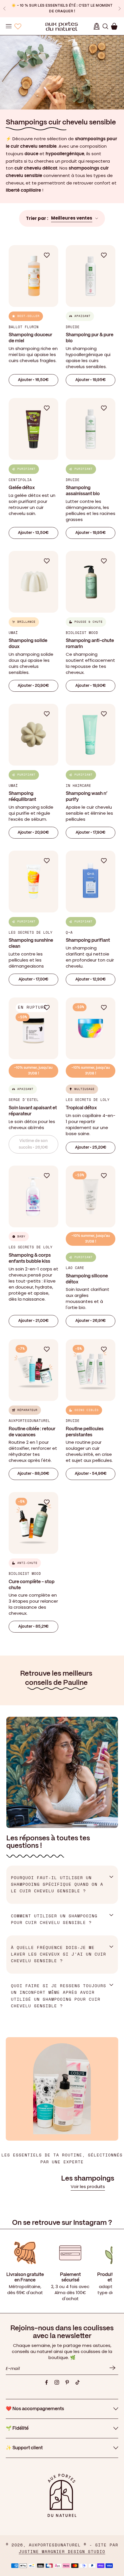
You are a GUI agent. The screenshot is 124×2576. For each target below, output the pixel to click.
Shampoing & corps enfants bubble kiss (30, 1258)
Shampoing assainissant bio (83, 491)
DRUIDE (73, 327)
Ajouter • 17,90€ (91, 833)
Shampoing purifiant (88, 940)
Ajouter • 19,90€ (91, 686)
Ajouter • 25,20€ (91, 1147)
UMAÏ (13, 633)
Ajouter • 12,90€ (91, 979)
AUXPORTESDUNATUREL (29, 1421)
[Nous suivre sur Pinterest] (67, 2382)
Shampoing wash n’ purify (87, 797)
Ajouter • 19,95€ (91, 380)
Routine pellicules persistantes (85, 1432)
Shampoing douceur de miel (30, 338)
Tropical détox (81, 1108)
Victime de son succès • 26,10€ (33, 1144)
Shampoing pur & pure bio (90, 338)
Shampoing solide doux (28, 644)
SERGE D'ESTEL (24, 1100)
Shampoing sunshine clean (31, 943)
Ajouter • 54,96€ (91, 1474)
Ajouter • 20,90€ (33, 686)
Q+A (69, 933)
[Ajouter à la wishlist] (50, 255)
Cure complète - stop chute (32, 1585)
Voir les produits (88, 2186)
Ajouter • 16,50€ (33, 380)
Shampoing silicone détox (87, 1279)
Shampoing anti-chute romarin (90, 644)
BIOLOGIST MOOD (82, 633)
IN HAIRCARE (78, 786)
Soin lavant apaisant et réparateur (33, 1111)
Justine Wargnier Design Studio (62, 2552)
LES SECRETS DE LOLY (31, 933)
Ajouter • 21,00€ (33, 1321)
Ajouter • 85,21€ (33, 1627)
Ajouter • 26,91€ (91, 1321)
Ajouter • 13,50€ (33, 533)
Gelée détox (22, 488)
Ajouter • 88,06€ (33, 1474)
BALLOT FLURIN (24, 327)
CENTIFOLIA (20, 480)
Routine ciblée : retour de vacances (32, 1432)
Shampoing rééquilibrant (22, 797)
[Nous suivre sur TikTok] (78, 2382)
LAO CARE (75, 1268)
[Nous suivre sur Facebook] (46, 2382)
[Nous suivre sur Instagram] (57, 2382)
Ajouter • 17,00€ (33, 979)
